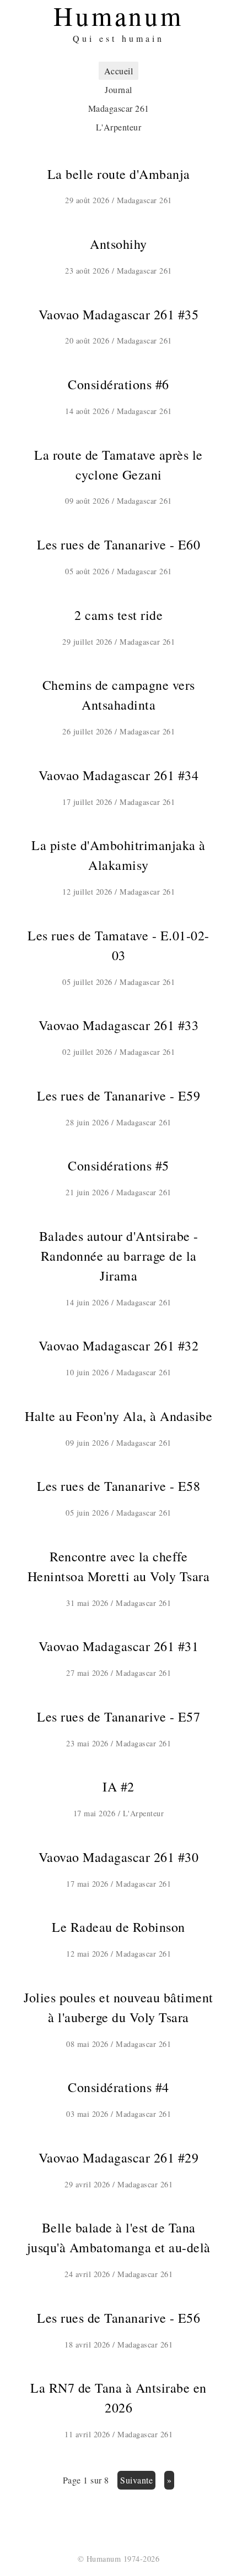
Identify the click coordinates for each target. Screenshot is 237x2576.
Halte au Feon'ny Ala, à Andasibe (118, 1416)
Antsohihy (118, 244)
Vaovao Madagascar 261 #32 (119, 1346)
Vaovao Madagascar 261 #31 (119, 1646)
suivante (136, 2480)
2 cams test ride (118, 615)
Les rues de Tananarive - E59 (118, 1096)
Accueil (119, 71)
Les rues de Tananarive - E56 (118, 2318)
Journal (118, 89)
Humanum (104, 2559)
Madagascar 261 (119, 108)
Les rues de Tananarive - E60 (118, 544)
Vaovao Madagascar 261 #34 (119, 775)
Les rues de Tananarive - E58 (118, 1486)
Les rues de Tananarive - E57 (118, 1717)
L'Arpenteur (119, 127)
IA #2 (118, 1787)
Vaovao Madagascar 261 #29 (119, 2158)
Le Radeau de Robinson (118, 1927)
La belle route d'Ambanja (119, 174)
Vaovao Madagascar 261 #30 (119, 1857)
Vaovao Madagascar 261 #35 (119, 314)
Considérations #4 (118, 2087)
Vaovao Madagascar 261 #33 (119, 1025)
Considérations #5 (118, 1166)
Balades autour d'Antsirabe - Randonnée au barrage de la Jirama (119, 1256)
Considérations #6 (118, 384)
